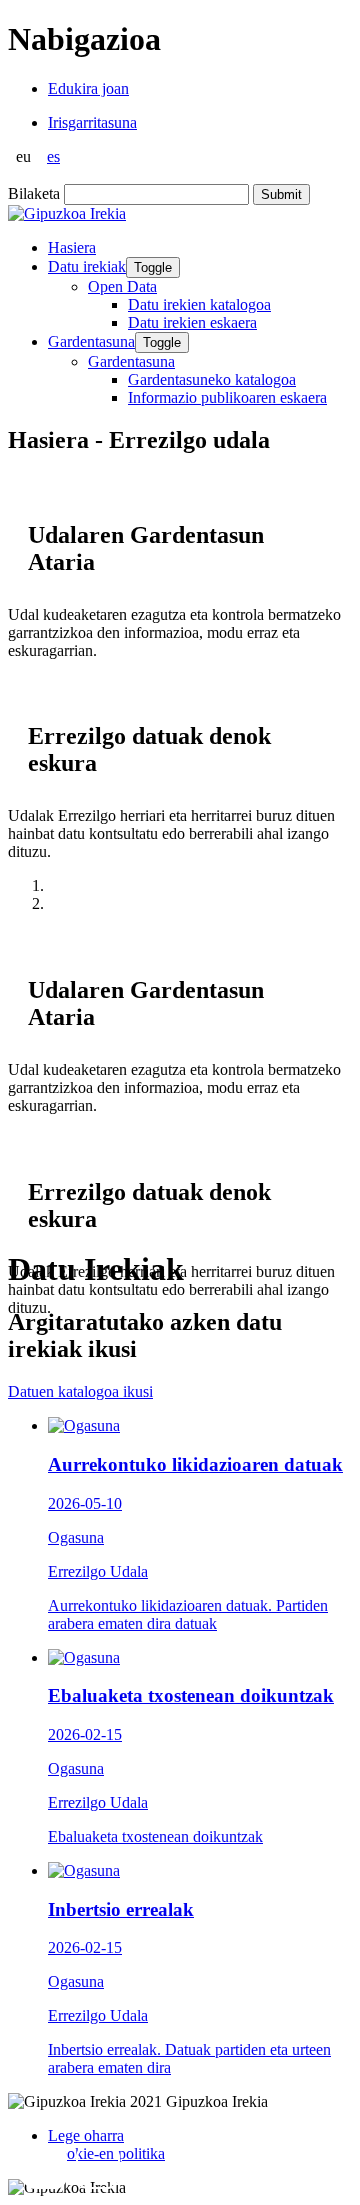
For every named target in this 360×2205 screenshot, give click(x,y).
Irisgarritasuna (92, 122)
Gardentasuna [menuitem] (131, 361)
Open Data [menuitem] (122, 286)
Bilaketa (34, 193)
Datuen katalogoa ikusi (80, 1391)
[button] (45, 2167)
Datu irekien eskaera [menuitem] (192, 322)
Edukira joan (88, 88)
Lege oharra (86, 2135)
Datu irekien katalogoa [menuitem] (199, 304)
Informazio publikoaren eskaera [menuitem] (227, 397)
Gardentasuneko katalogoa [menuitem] (212, 379)
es (53, 156)
